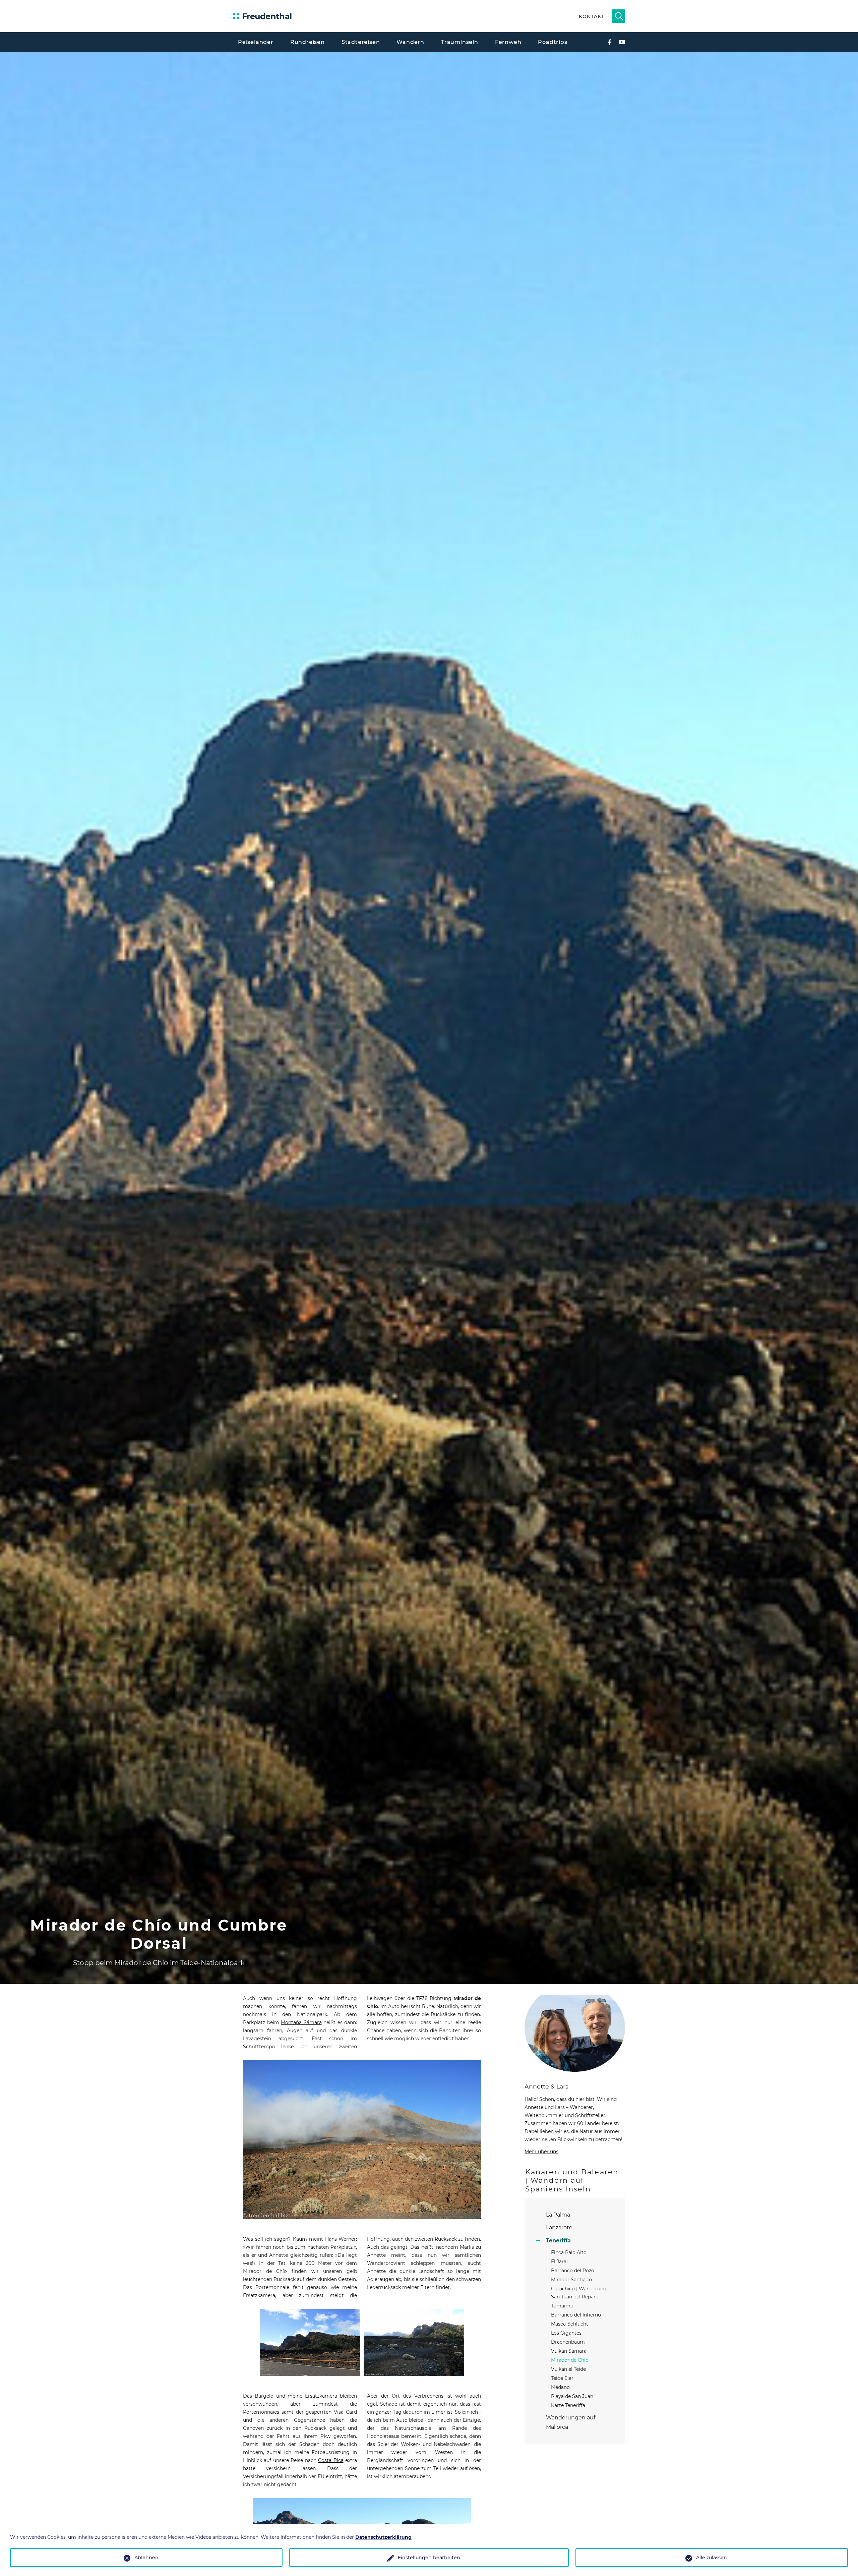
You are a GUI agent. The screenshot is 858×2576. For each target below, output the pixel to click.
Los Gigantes (566, 2333)
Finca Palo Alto (569, 2252)
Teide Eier (562, 2378)
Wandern (410, 42)
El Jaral (559, 2262)
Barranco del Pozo (573, 2271)
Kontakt (591, 16)
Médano (560, 2387)
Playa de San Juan (572, 2396)
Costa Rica (331, 2460)
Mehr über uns (541, 2152)
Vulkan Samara (569, 2351)
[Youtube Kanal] (622, 42)
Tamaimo (562, 2306)
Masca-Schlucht (570, 2324)
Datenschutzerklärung (383, 2537)
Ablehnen (146, 2558)
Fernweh (508, 42)
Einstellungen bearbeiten (429, 2558)
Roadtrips (553, 42)
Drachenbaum (568, 2342)
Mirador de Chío (570, 2360)
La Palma (558, 2215)
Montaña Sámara (301, 2022)
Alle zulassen (712, 2558)
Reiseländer (256, 42)
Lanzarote (559, 2227)
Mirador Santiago (571, 2280)
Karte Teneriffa (568, 2405)
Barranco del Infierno (576, 2315)
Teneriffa (558, 2241)
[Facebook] (609, 42)
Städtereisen (361, 42)
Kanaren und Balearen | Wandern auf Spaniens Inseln (572, 2180)
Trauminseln (460, 42)
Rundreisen (308, 42)
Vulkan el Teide (568, 2369)
